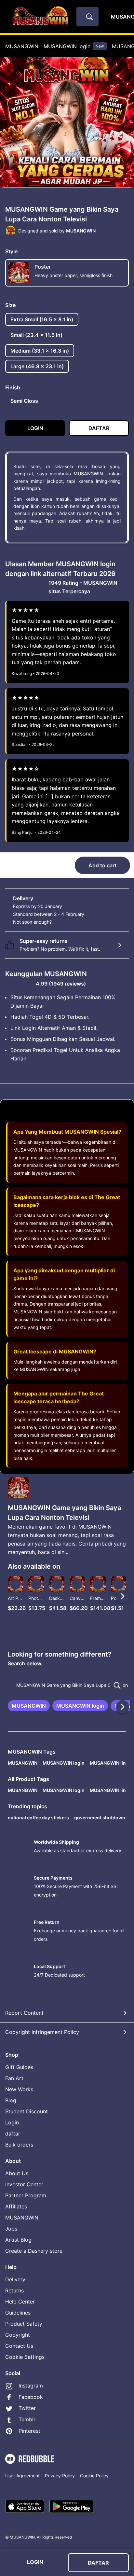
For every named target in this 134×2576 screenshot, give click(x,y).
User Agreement (22, 2476)
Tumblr (27, 2419)
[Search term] (89, 17)
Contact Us (19, 2346)
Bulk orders (19, 2145)
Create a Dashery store (34, 2251)
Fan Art (14, 2078)
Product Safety (24, 2324)
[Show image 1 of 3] (61, 191)
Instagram (31, 2386)
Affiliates (16, 2206)
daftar (13, 2134)
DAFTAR (98, 2563)
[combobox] (87, 17)
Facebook (31, 2397)
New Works (19, 2089)
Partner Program (26, 2195)
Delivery (15, 2279)
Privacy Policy (60, 2476)
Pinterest (29, 2431)
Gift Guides (19, 2067)
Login (12, 2122)
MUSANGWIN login (74, 46)
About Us (17, 2173)
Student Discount (27, 2111)
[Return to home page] (40, 17)
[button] (98, 1596)
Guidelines (18, 2313)
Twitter (27, 2408)
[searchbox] (67, 1685)
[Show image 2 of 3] (68, 191)
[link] (29, 1706)
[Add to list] (15, 1584)
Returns (14, 2290)
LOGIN (35, 2562)
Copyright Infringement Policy (42, 2032)
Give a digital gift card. (77, 922)
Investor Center (24, 2184)
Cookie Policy (94, 2476)
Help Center (20, 2302)
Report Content (24, 2013)
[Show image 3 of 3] (74, 191)
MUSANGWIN (22, 46)
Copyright (18, 2335)
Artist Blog (18, 2240)
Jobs (11, 2229)
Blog (11, 2100)
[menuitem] (22, 46)
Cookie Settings (25, 2357)
